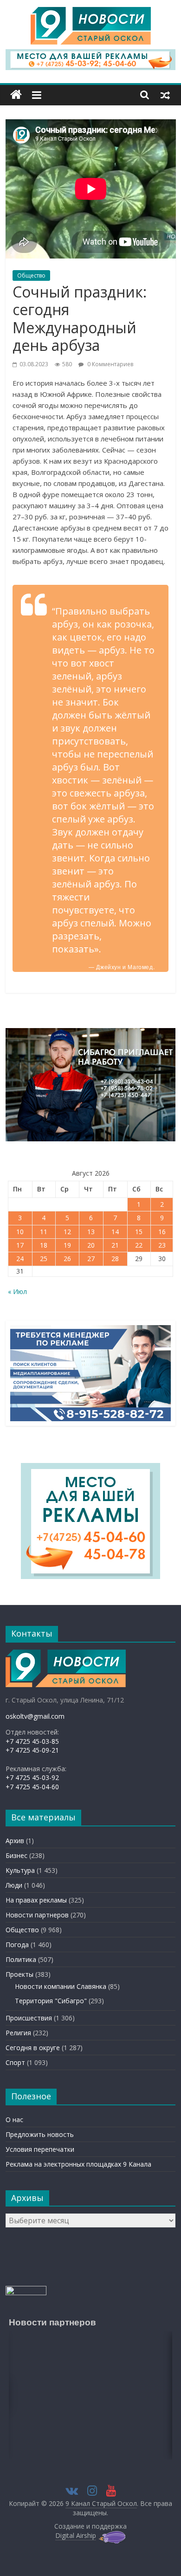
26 (67, 1259)
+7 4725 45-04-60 (32, 1787)
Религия (18, 2033)
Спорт (15, 2062)
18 (44, 1245)
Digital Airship (76, 2535)
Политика (21, 1959)
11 (44, 1232)
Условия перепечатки (40, 2149)
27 (91, 1259)
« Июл (17, 1291)
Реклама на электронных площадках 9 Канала (78, 2164)
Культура (20, 1870)
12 (67, 1232)
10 (20, 1232)
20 (91, 1245)
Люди (14, 1885)
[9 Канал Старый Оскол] (16, 95)
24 (20, 1259)
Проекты (19, 1974)
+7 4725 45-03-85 (32, 1741)
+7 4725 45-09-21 (32, 1750)
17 (20, 1245)
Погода (17, 1945)
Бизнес (16, 1855)
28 (115, 1259)
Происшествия (29, 2018)
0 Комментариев (110, 364)
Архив (15, 1841)
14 (115, 1232)
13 (91, 1232)
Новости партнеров (37, 1915)
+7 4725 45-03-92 (32, 1777)
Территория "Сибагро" (51, 2001)
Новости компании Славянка (61, 1986)
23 (162, 1245)
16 (162, 1232)
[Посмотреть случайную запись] (165, 95)
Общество (31, 275)
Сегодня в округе (33, 2048)
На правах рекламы (36, 1900)
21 (115, 1245)
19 (67, 1245)
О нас (14, 2120)
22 (139, 1245)
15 (139, 1232)
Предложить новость (40, 2134)
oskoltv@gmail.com (35, 1716)
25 (44, 1259)
